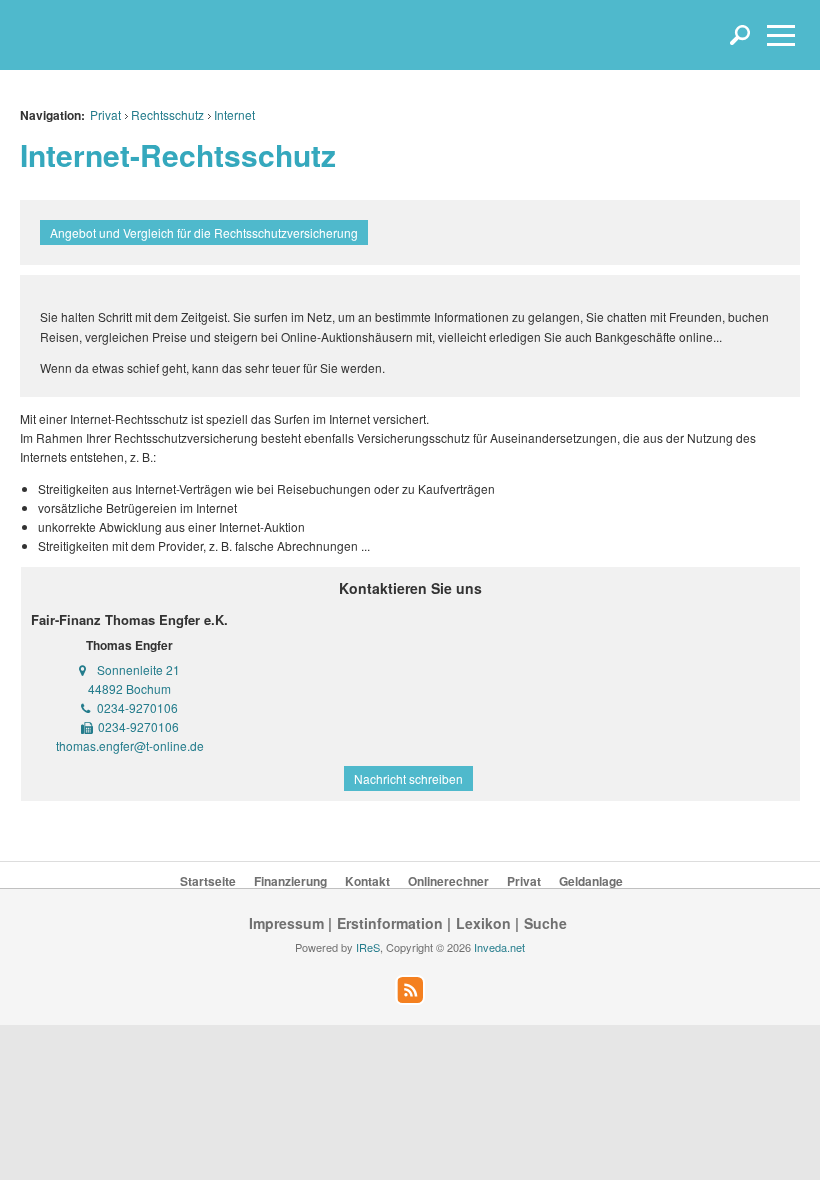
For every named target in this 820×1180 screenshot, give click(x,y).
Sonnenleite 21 (138, 669)
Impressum (286, 923)
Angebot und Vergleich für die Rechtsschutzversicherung (204, 232)
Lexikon (483, 923)
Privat (105, 114)
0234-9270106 (137, 707)
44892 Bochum (129, 688)
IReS (368, 947)
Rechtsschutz (167, 114)
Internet (234, 114)
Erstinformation (390, 923)
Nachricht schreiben (408, 778)
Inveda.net (499, 947)
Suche (545, 923)
